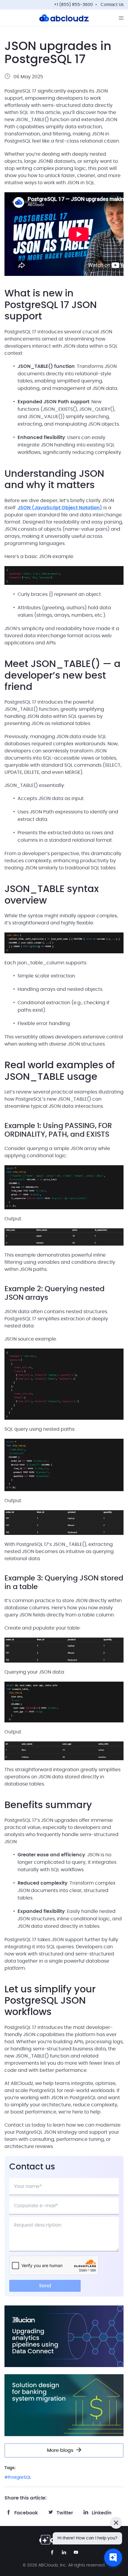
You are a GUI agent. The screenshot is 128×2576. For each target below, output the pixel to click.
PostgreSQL (19, 2477)
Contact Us (112, 5)
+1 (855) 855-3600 (73, 5)
